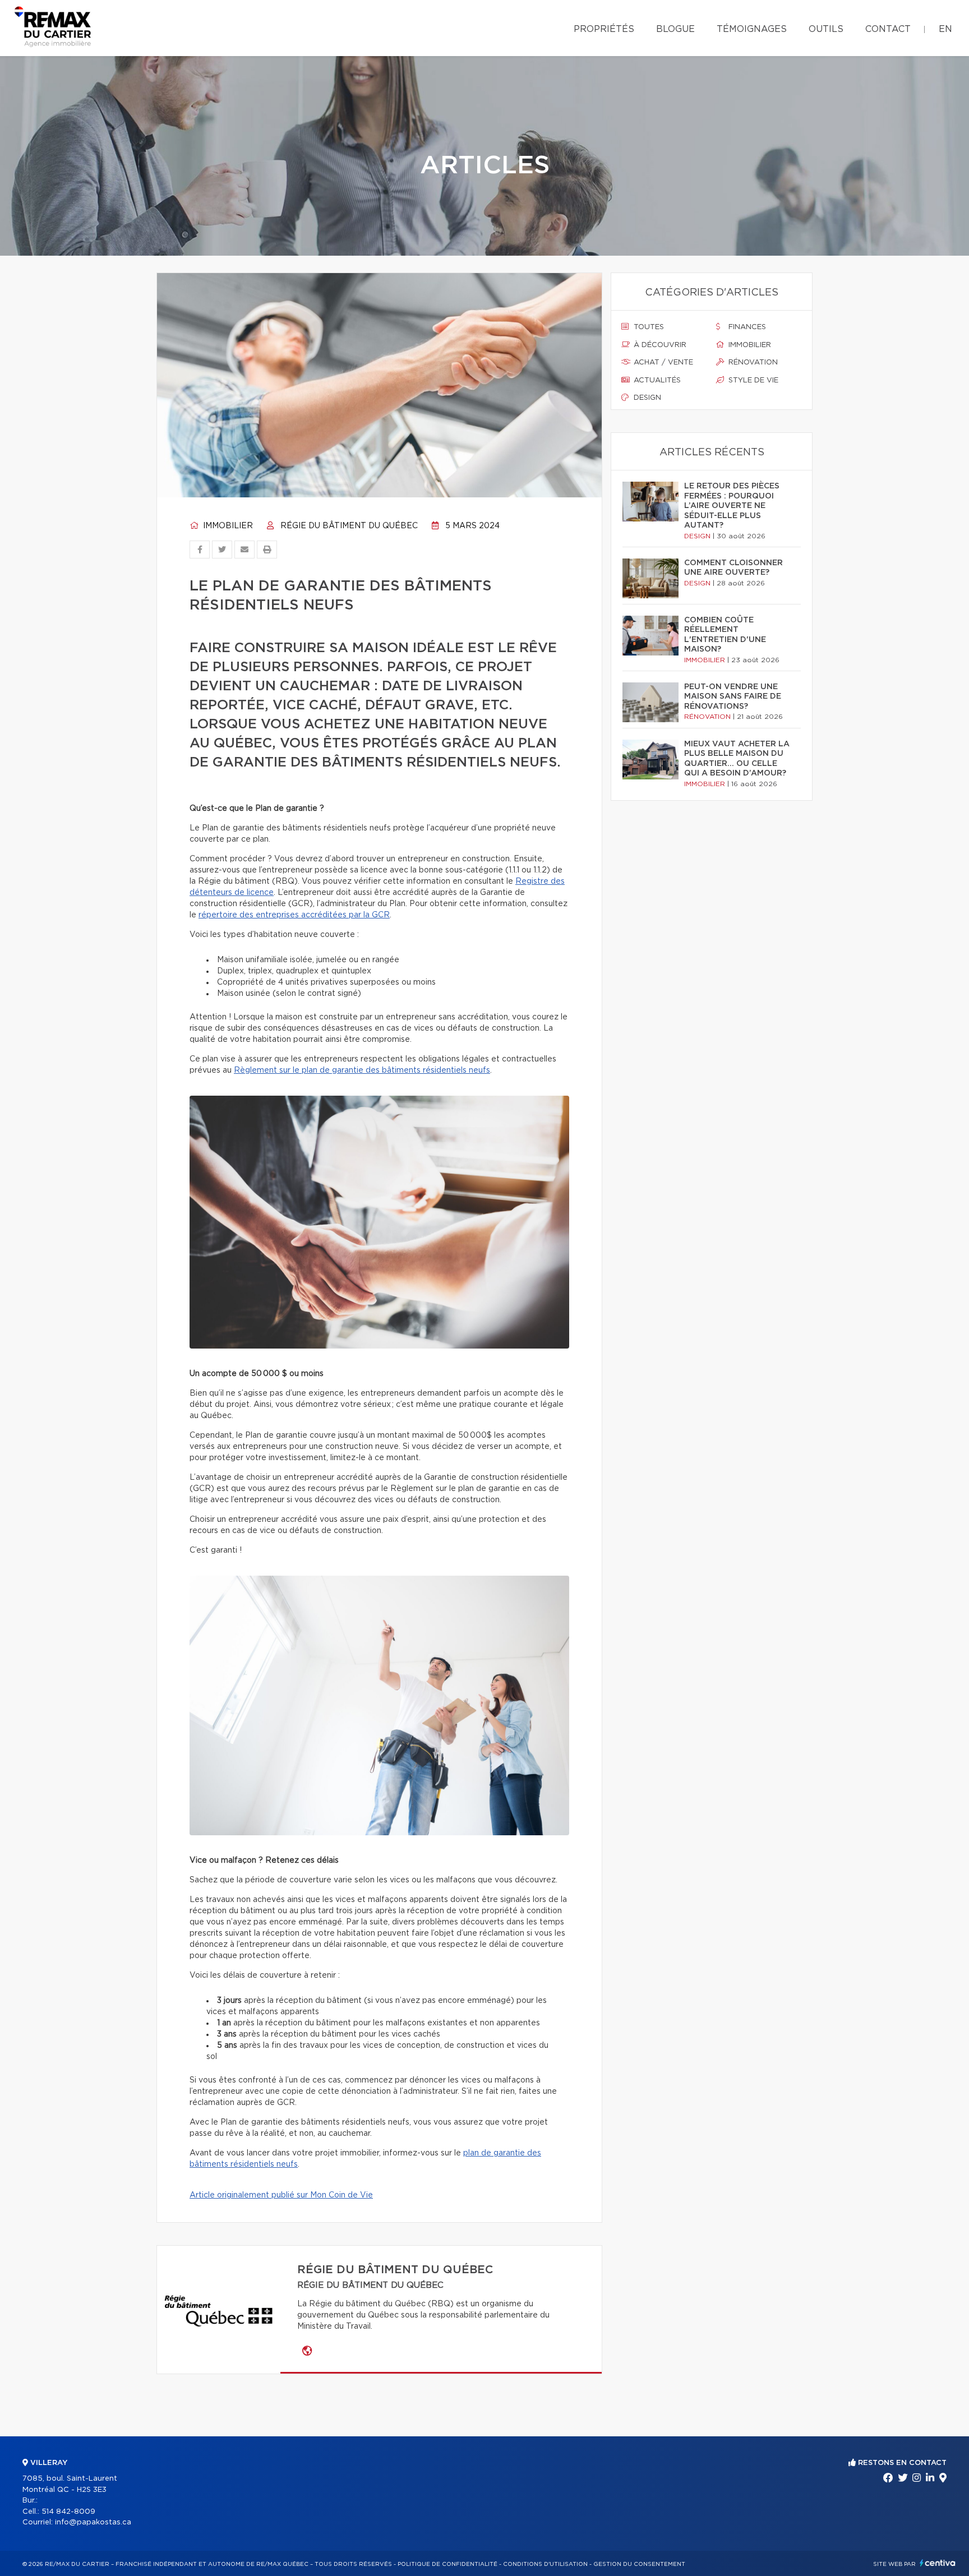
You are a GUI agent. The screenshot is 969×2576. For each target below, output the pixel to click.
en (945, 29)
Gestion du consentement (639, 2564)
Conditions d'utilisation (545, 2564)
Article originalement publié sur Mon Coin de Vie (281, 2195)
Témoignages (752, 29)
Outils (826, 29)
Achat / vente (662, 363)
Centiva (938, 2563)
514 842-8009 (68, 2512)
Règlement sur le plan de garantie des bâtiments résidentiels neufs (362, 1070)
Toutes (648, 327)
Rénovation (752, 363)
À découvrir (659, 345)
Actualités (656, 380)
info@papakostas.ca (93, 2522)
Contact (888, 29)
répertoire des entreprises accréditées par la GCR (294, 915)
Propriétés (604, 29)
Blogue (675, 29)
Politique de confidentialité (447, 2564)
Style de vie (752, 380)
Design (646, 398)
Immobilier (227, 526)
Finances (746, 327)
